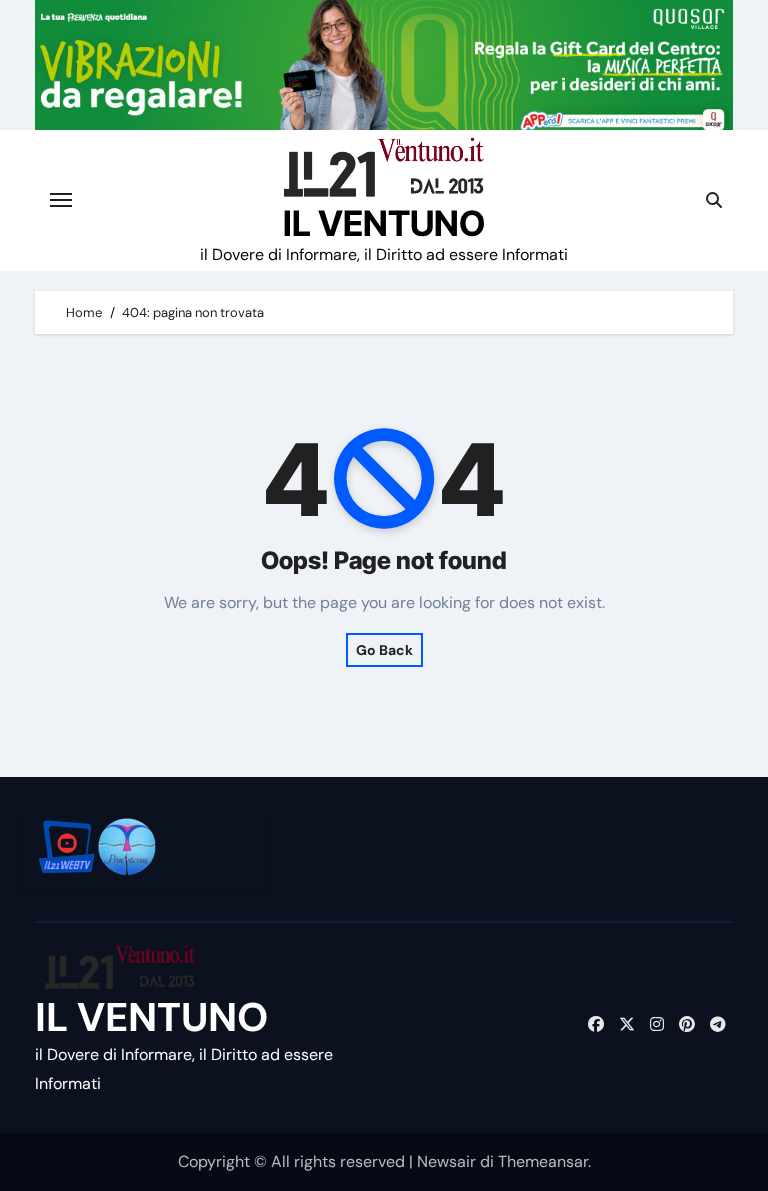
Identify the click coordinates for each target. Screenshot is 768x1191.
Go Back (384, 650)
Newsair (446, 1161)
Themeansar (543, 1161)
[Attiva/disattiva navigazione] (61, 200)
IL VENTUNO (384, 223)
